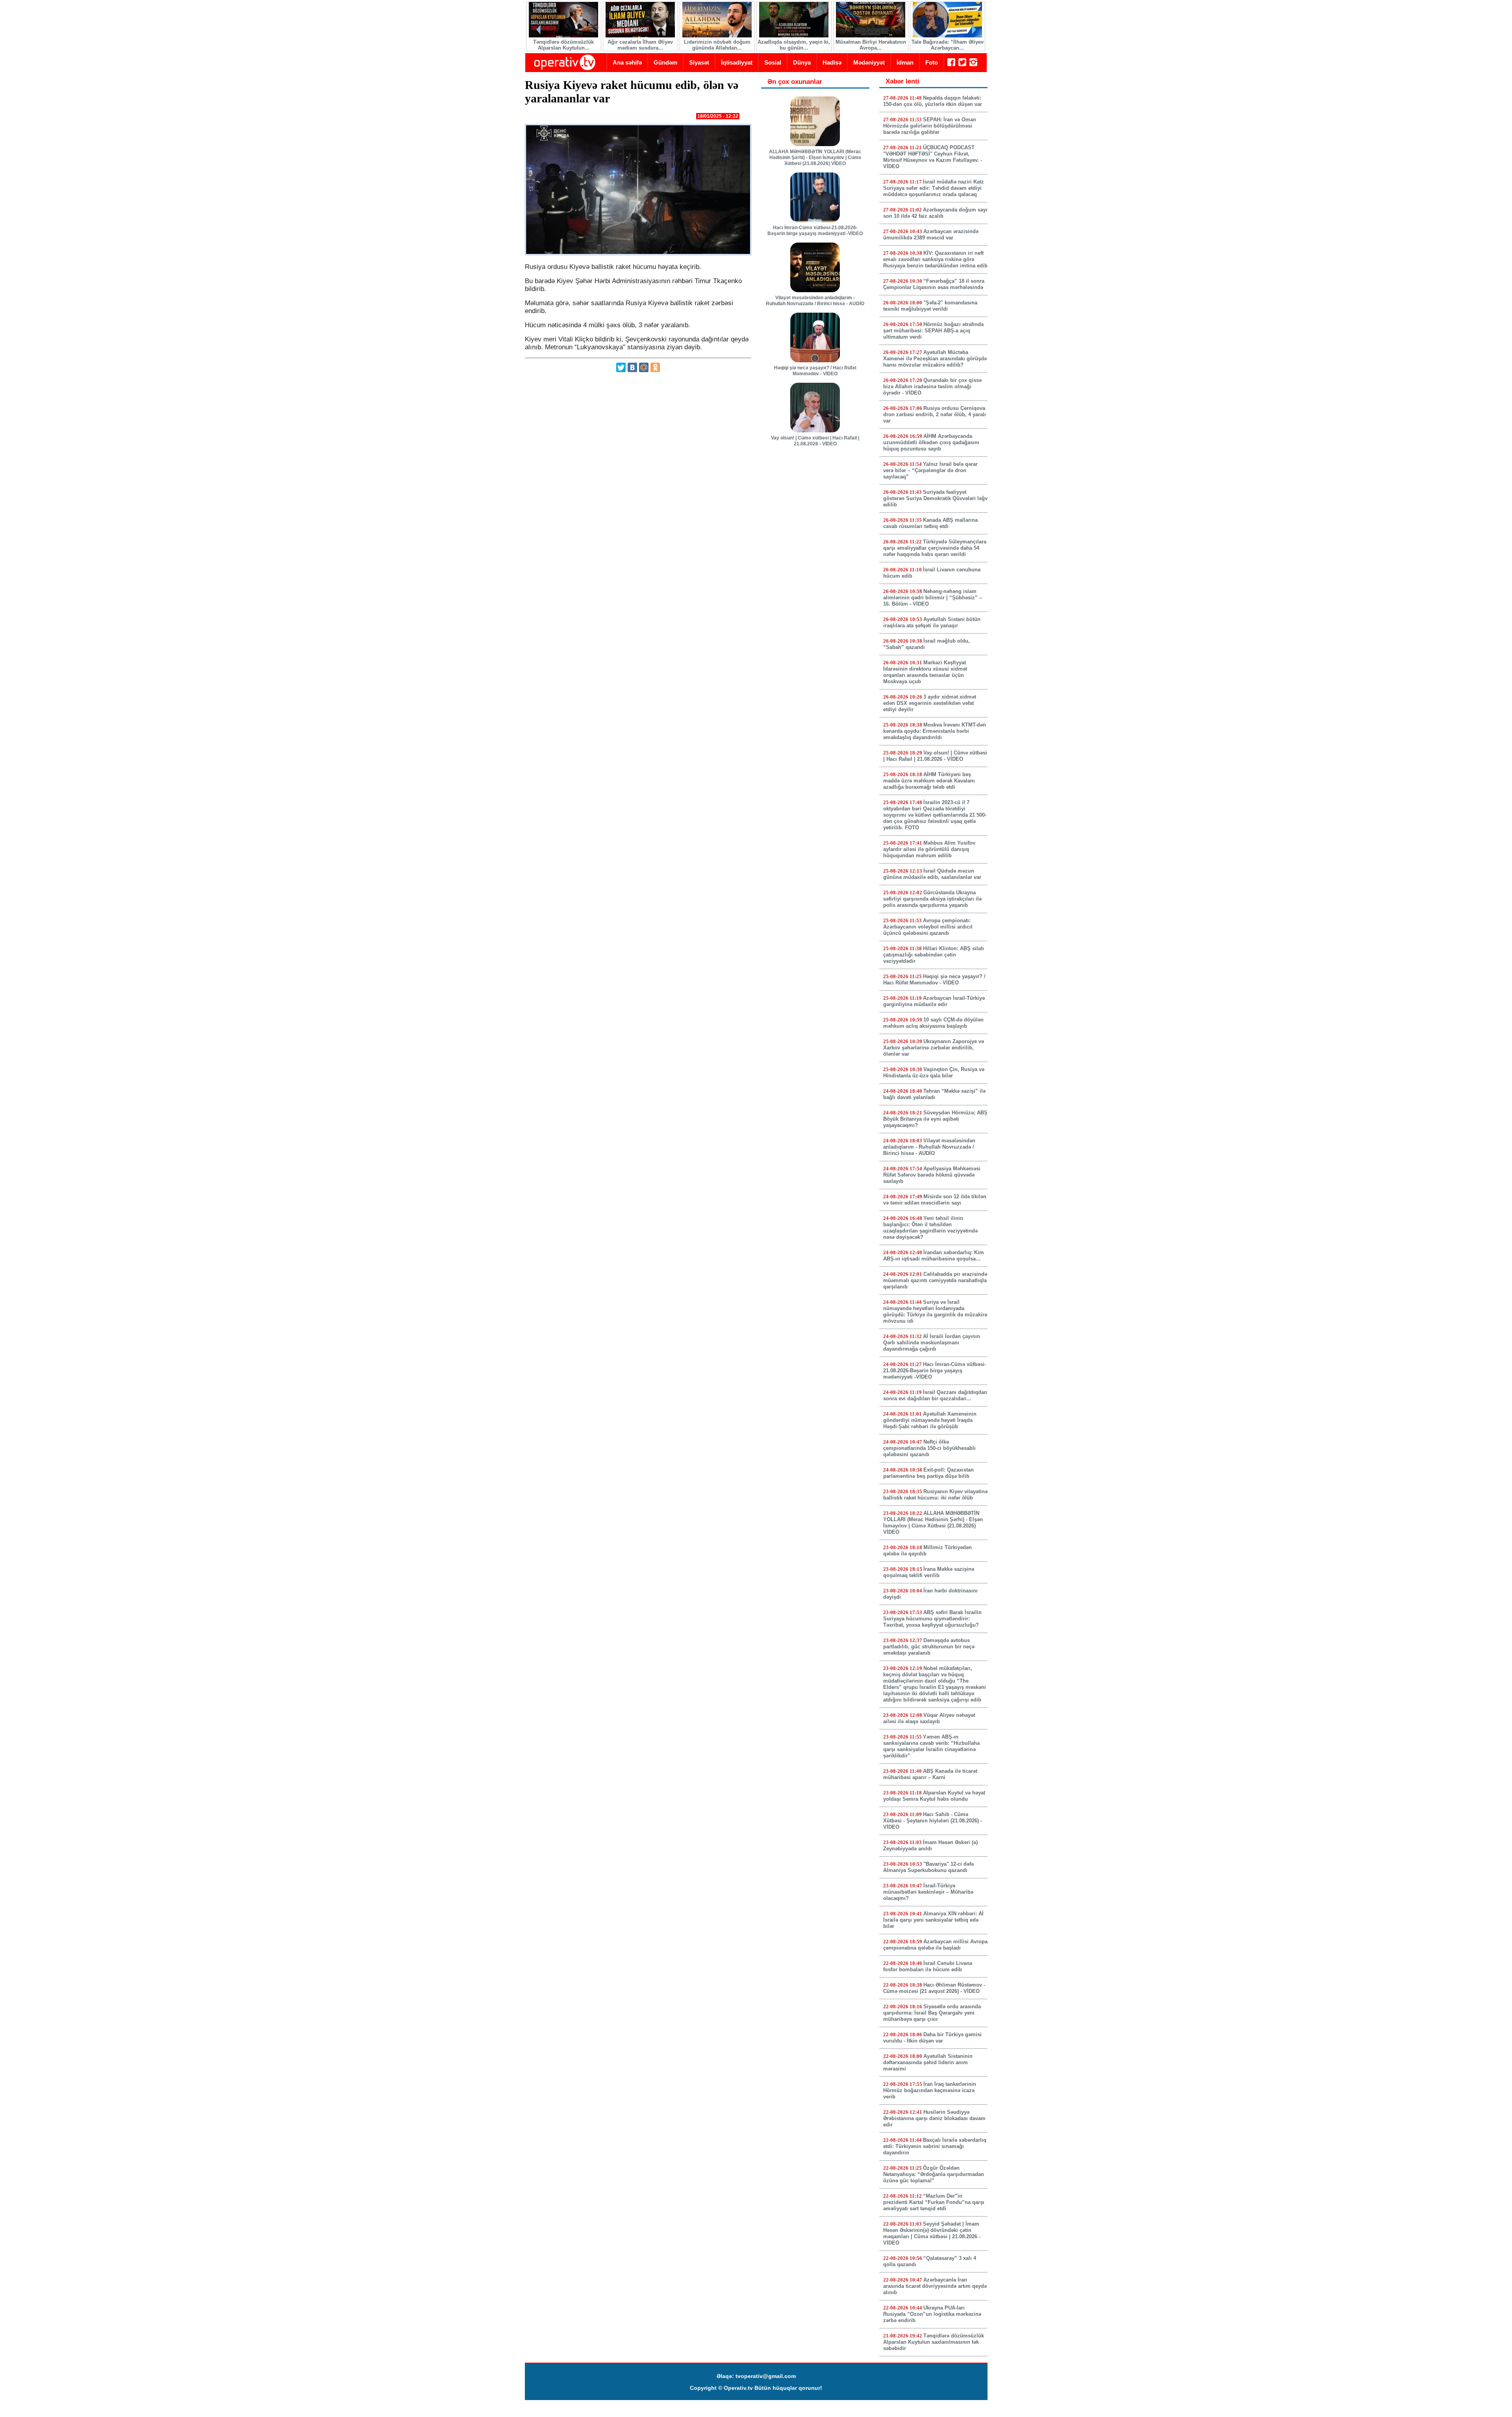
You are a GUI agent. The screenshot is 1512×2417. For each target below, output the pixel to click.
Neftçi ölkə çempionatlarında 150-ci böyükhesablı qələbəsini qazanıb (929, 1448)
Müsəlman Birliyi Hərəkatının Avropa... (871, 45)
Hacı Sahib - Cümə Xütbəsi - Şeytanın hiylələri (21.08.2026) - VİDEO (933, 1821)
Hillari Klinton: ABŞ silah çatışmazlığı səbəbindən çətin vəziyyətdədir (934, 955)
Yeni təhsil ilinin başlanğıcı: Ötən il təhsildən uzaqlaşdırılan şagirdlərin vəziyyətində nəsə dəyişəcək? (930, 1228)
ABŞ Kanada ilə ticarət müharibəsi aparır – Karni (930, 1774)
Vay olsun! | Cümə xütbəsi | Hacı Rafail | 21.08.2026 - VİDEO (815, 441)
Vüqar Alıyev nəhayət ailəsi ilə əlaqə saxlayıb (929, 1718)
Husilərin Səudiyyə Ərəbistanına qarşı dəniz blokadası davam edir (934, 2118)
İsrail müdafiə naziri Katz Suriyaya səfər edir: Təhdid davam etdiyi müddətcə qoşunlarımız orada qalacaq (934, 188)
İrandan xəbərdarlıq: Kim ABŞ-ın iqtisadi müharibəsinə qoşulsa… (934, 1256)
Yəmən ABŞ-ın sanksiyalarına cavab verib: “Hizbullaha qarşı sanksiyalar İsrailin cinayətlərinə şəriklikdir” (931, 1746)
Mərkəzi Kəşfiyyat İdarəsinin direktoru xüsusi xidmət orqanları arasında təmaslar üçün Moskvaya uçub (925, 672)
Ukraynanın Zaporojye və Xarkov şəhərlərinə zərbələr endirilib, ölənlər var (934, 1048)
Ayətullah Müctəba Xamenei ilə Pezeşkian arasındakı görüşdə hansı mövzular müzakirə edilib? (935, 359)
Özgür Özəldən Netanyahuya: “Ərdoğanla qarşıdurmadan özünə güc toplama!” (934, 2174)
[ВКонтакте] (632, 367)
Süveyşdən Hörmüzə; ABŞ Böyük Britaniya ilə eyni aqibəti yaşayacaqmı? (935, 1119)
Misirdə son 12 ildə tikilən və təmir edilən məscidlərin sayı (935, 1200)
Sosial (773, 62)
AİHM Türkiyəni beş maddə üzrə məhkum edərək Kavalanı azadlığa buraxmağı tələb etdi (929, 781)
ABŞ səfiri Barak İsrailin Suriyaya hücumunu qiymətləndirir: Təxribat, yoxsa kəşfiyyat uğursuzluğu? (932, 1619)
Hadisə (832, 62)
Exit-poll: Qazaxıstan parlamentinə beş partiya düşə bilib (928, 1473)
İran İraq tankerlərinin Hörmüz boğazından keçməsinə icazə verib (930, 2090)
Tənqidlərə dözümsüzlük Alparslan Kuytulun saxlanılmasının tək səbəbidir (934, 2342)
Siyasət (699, 62)
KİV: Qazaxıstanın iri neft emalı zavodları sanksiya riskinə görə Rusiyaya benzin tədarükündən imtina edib (935, 259)
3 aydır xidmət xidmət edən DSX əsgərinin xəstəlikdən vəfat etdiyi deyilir (930, 703)
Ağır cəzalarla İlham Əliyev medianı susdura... (640, 45)
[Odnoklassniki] (655, 367)
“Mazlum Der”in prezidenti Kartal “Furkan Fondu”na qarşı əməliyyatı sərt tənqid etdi (934, 2202)
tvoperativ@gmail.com (766, 2376)
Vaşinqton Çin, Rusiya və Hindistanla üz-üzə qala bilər (934, 1072)
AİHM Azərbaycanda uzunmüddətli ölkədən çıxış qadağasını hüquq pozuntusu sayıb (931, 442)
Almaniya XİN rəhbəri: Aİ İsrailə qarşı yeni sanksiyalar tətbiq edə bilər (933, 1920)
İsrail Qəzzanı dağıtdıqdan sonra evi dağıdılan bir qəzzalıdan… (935, 1395)
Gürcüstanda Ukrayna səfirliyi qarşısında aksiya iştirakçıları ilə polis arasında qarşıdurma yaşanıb (932, 899)
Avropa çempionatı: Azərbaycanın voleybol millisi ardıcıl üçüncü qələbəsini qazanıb (928, 927)
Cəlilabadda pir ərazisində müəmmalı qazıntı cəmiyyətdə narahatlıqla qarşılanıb (935, 1280)
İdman (905, 62)
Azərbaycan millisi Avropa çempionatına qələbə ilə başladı (935, 1945)
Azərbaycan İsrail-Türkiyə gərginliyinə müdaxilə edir (934, 1001)
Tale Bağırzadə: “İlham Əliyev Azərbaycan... (948, 45)
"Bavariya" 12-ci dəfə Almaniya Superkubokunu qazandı (928, 1867)
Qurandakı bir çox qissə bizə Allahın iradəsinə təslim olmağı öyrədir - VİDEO (932, 386)
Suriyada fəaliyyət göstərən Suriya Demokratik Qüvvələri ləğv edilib (935, 498)
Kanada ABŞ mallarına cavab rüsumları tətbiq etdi (930, 523)
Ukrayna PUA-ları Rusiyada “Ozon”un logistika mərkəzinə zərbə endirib (932, 2314)
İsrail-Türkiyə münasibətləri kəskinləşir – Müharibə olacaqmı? (928, 1892)
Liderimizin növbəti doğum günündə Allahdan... (717, 45)
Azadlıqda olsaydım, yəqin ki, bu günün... (794, 45)
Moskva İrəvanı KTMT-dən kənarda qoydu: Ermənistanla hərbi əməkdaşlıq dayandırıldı (935, 731)
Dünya (802, 62)
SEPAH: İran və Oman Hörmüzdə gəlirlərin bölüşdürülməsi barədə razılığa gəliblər (930, 126)
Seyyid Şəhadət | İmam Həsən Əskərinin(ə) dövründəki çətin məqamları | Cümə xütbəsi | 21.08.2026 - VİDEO (932, 2233)
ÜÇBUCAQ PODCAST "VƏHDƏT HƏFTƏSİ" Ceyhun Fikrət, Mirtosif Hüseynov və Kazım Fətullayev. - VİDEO (933, 157)
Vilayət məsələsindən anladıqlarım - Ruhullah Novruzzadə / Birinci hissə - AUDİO (815, 301)
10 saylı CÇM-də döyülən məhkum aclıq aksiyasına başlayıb (933, 1023)
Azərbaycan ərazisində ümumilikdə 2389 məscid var (931, 234)
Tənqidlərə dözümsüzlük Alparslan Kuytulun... (563, 45)
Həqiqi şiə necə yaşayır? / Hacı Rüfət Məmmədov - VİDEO (815, 371)
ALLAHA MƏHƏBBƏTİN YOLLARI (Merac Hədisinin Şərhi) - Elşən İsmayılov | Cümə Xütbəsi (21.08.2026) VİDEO (815, 158)
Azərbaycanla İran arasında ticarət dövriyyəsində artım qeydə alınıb (935, 2286)
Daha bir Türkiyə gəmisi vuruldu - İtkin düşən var (932, 2038)
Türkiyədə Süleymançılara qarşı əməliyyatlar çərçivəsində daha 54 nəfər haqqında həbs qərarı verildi (935, 548)
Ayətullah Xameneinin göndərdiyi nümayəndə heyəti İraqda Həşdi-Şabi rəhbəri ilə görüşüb (930, 1420)
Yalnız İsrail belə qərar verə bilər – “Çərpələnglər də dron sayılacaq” (930, 470)
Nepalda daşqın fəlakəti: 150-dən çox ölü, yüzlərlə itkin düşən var (933, 101)
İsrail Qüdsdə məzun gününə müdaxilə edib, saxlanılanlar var (932, 874)
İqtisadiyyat (737, 62)
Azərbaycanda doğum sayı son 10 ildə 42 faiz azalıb (935, 213)
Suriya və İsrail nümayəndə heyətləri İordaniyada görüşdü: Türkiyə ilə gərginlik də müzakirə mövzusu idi (935, 1311)
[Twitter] (621, 367)
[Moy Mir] (644, 367)
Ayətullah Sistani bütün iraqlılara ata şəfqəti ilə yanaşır (932, 622)
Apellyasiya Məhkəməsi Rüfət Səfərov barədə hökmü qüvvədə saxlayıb (932, 1175)
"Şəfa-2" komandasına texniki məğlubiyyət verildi (930, 306)
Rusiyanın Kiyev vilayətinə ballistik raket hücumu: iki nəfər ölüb (935, 1495)
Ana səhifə (627, 62)
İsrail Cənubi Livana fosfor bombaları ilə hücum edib (928, 1966)
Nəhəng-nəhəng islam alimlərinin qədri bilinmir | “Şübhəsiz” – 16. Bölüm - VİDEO (933, 598)
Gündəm (665, 62)
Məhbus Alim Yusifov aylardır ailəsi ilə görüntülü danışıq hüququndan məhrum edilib (929, 849)
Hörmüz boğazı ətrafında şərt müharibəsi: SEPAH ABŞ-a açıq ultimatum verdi (933, 331)
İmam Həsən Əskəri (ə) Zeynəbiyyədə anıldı (930, 1845)
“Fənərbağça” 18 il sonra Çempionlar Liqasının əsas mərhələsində (934, 284)
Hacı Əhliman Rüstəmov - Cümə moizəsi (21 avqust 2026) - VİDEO (934, 1988)
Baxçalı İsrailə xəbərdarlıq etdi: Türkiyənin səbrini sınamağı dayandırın (935, 2146)
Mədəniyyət (869, 62)
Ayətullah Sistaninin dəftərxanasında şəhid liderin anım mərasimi (928, 2062)
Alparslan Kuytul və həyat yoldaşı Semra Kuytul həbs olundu (934, 1796)
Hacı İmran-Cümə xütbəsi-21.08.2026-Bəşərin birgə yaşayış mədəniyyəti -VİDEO (815, 231)
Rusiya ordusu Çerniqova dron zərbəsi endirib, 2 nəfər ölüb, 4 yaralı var (935, 414)
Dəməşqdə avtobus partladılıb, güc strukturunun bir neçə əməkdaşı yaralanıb (929, 1647)
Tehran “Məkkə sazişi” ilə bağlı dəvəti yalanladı (934, 1094)
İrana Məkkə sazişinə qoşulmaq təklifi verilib (929, 1572)
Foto (932, 62)
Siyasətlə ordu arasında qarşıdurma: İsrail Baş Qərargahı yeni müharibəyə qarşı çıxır (932, 2013)
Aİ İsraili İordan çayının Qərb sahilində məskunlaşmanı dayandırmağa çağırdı (932, 1343)
